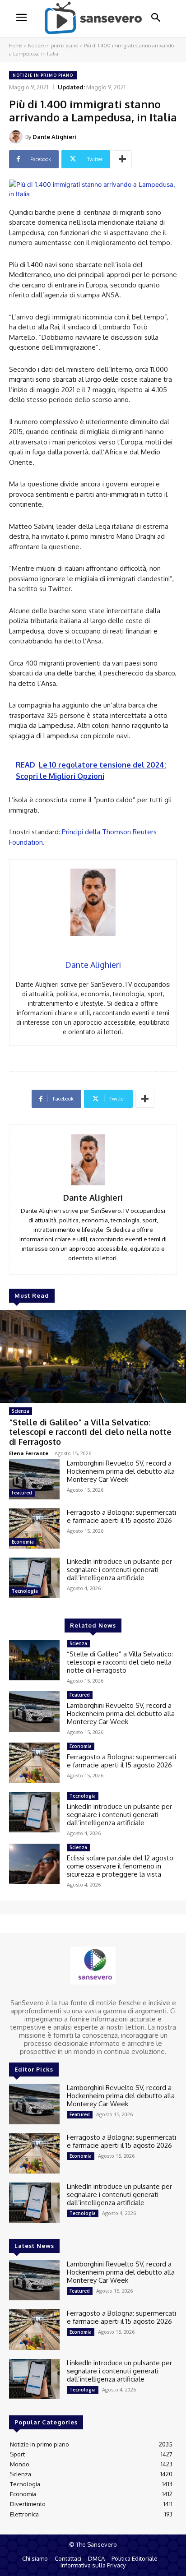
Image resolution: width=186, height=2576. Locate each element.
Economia (23, 1542)
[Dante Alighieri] (17, 137)
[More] (122, 159)
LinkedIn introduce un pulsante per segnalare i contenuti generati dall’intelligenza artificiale (119, 1570)
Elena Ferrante (29, 1453)
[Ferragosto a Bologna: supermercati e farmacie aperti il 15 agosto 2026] (34, 1528)
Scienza (21, 1411)
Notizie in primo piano (53, 46)
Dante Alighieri (54, 137)
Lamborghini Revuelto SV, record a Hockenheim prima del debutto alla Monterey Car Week (121, 1471)
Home (16, 46)
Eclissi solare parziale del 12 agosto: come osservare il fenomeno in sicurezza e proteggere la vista (121, 1866)
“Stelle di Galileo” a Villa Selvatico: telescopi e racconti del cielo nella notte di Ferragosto (90, 1432)
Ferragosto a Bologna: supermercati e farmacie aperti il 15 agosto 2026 (121, 1516)
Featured (22, 1493)
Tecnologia (25, 1591)
